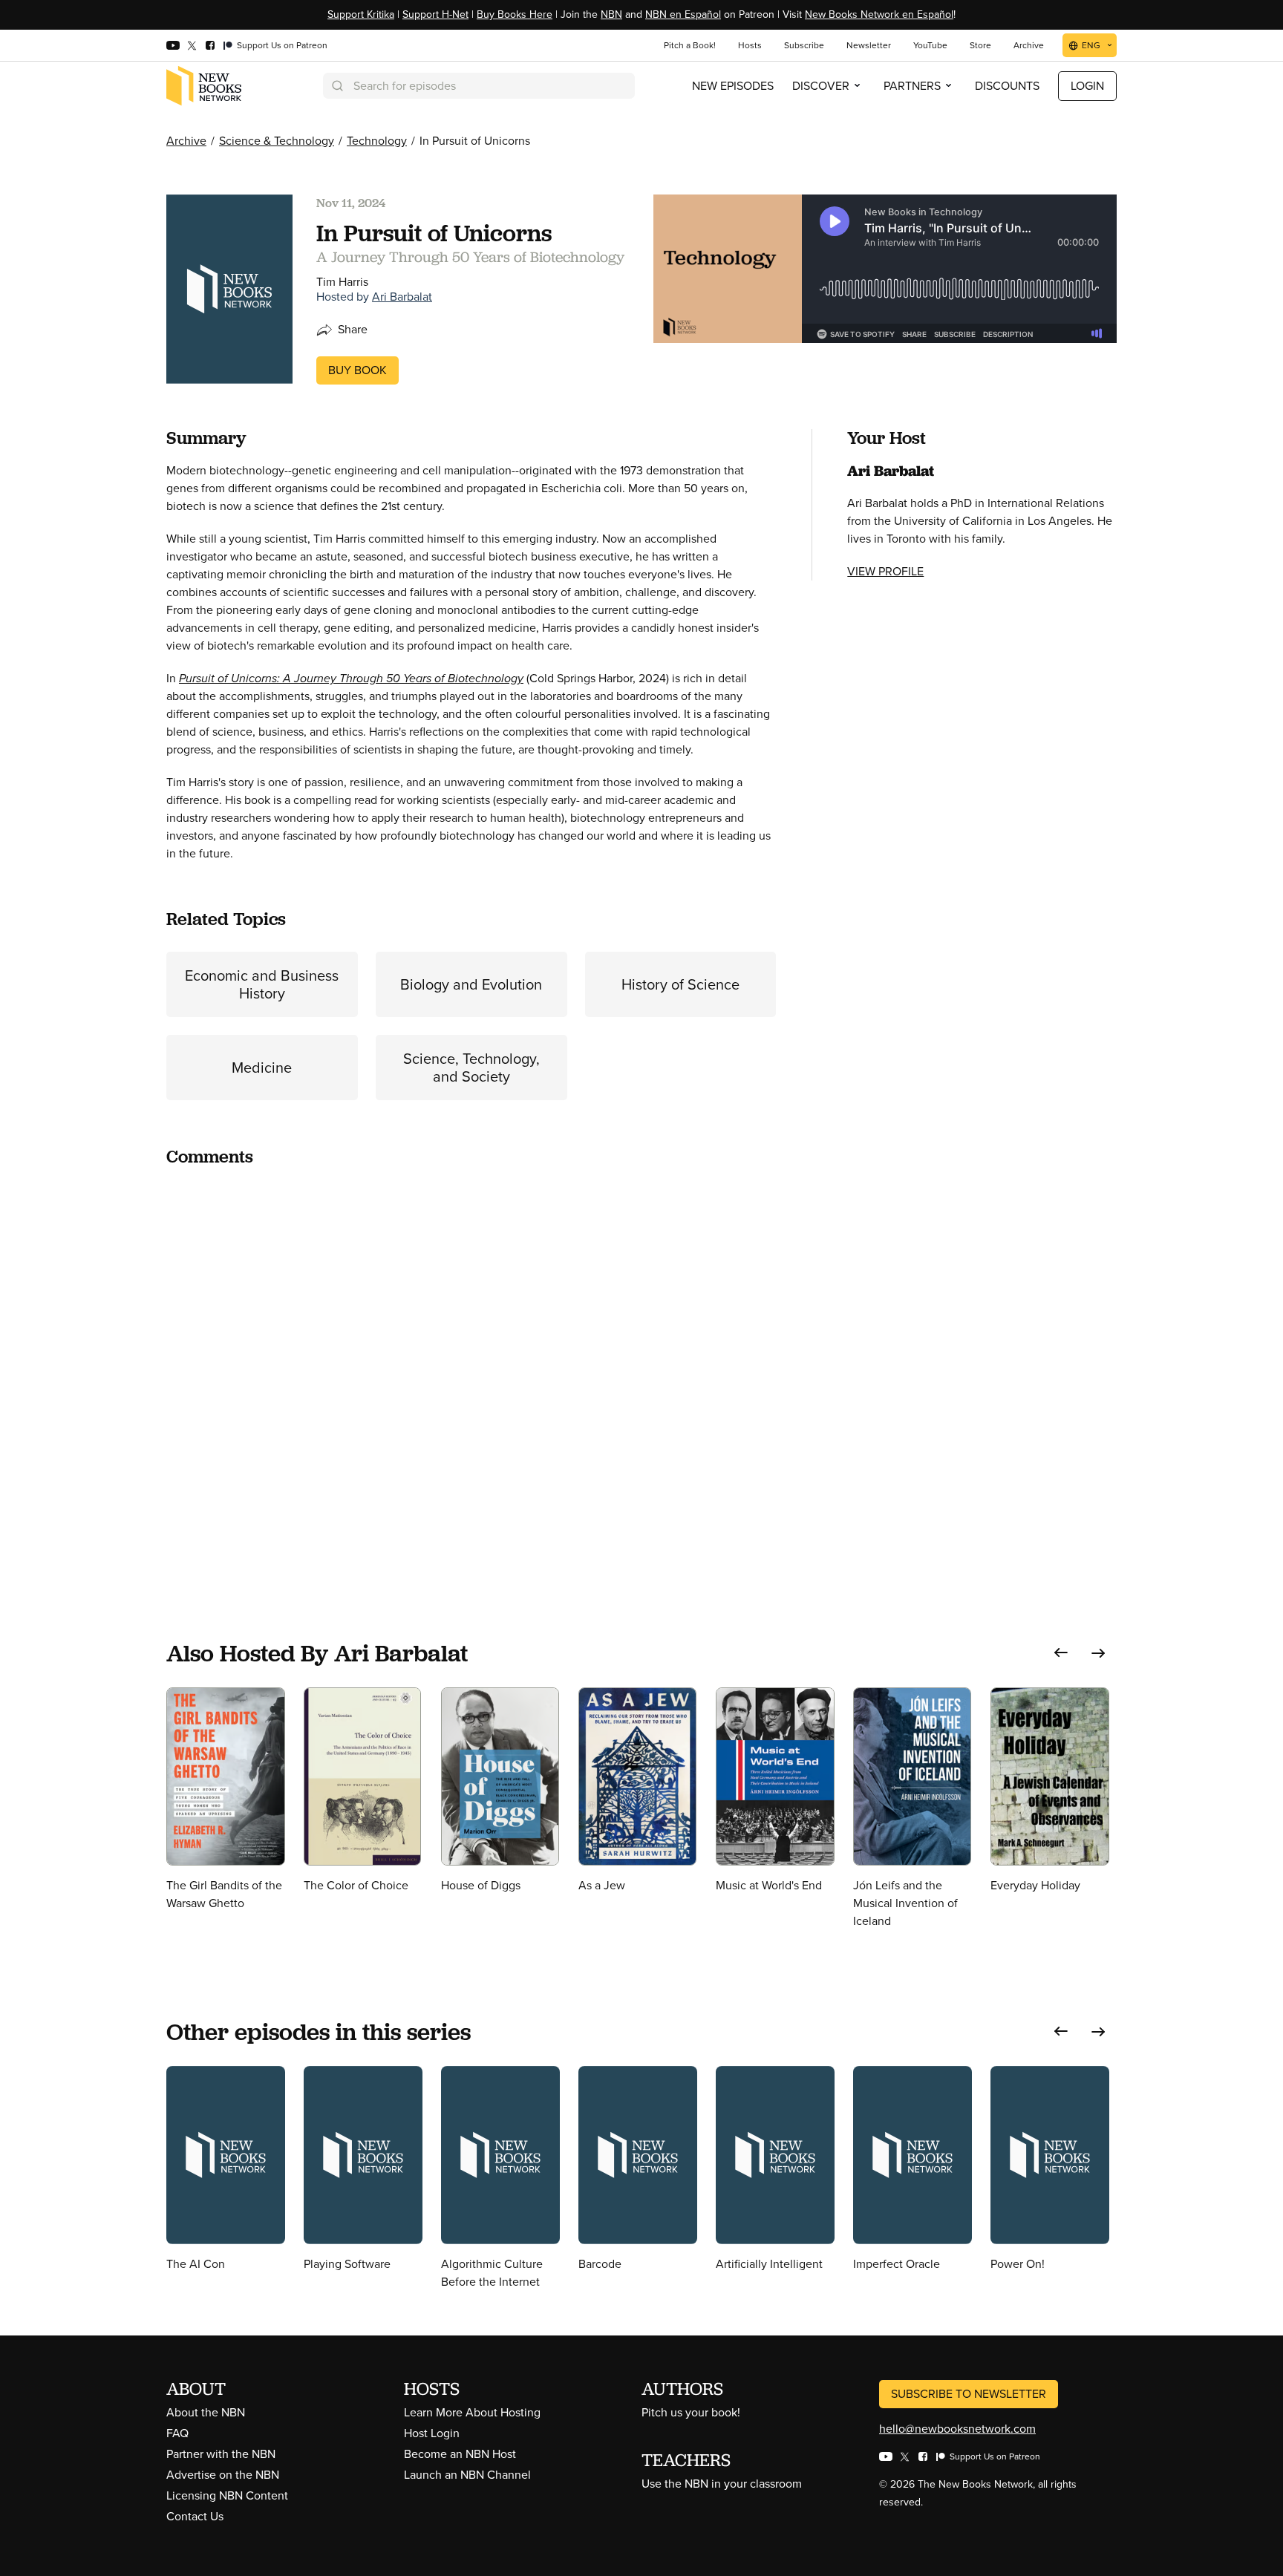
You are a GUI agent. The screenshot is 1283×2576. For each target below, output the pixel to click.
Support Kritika (361, 14)
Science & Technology (277, 141)
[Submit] (336, 86)
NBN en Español (683, 14)
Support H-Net (435, 14)
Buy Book (358, 370)
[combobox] (479, 86)
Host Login (432, 2433)
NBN (611, 14)
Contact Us (195, 2516)
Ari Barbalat (402, 297)
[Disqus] (471, 1366)
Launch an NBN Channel (467, 2475)
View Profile (885, 571)
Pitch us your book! (691, 2412)
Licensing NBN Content (227, 2495)
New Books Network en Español (879, 14)
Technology (377, 141)
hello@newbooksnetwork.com (957, 2429)
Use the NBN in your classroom (722, 2484)
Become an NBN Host (460, 2454)
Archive (186, 141)
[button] (1061, 1653)
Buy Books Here (515, 14)
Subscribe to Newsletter (969, 2394)
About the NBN (206, 2412)
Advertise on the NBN (223, 2475)
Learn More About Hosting (472, 2412)
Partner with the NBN (221, 2454)
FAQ (177, 2433)
